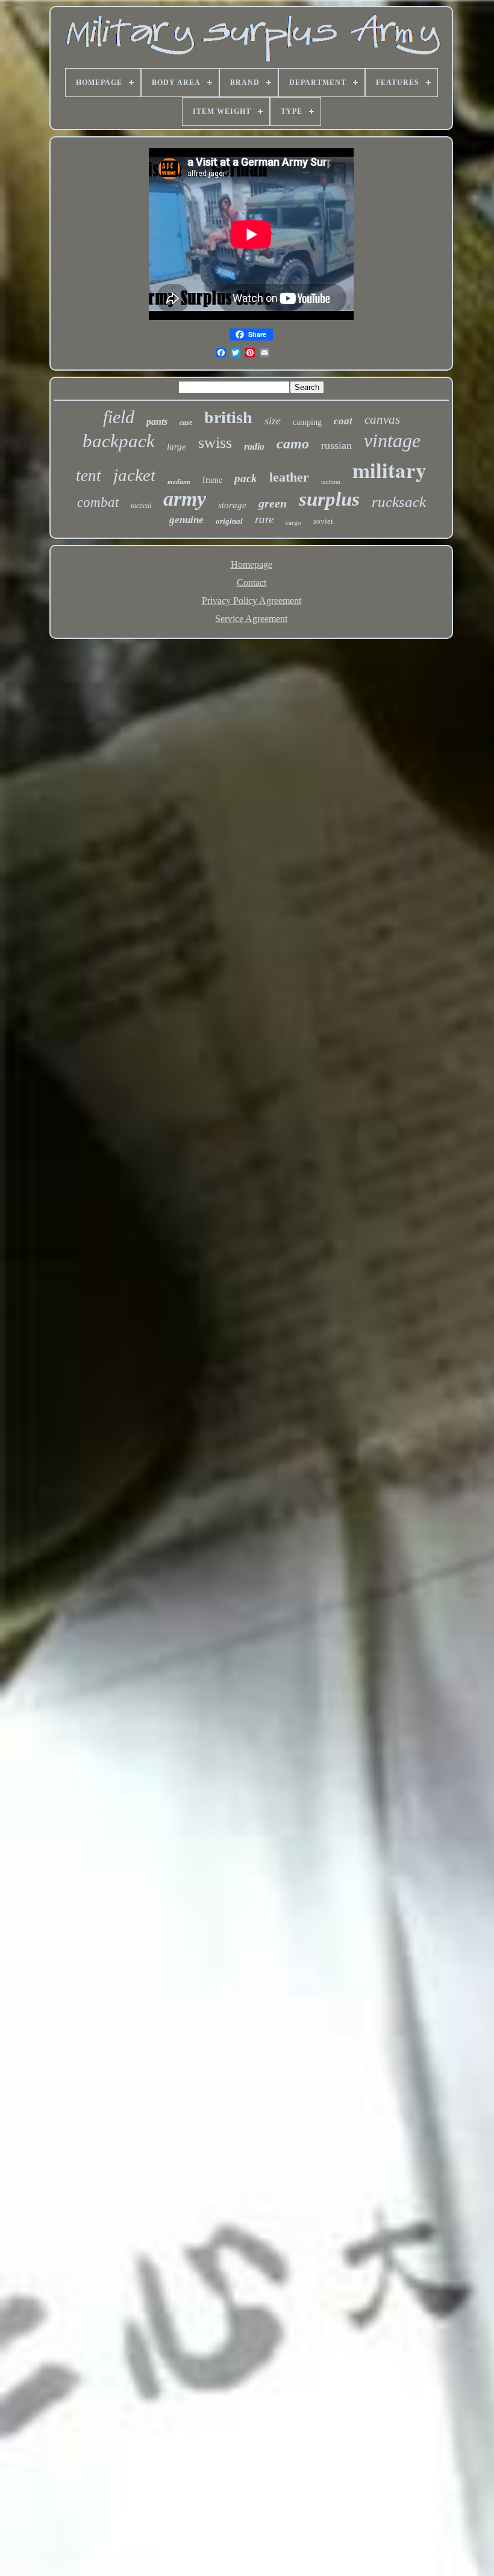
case (186, 423)
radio (254, 446)
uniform (331, 482)
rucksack (399, 502)
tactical (141, 506)
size (273, 421)
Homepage (252, 564)
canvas (382, 419)
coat (343, 421)
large (177, 447)
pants (157, 422)
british (228, 417)
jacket (134, 475)
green (273, 503)
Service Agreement (251, 619)
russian (336, 445)
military (389, 470)
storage (232, 505)
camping (307, 422)
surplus (329, 499)
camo (293, 444)
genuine (186, 520)
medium (179, 482)
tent (89, 476)
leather (289, 477)
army (185, 499)
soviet (323, 521)
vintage (392, 441)
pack (246, 478)
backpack (119, 441)
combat (98, 502)
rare (264, 519)
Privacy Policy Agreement (252, 601)
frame (212, 479)
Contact (252, 583)
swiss (215, 443)
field (119, 417)
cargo (293, 523)
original (229, 521)
